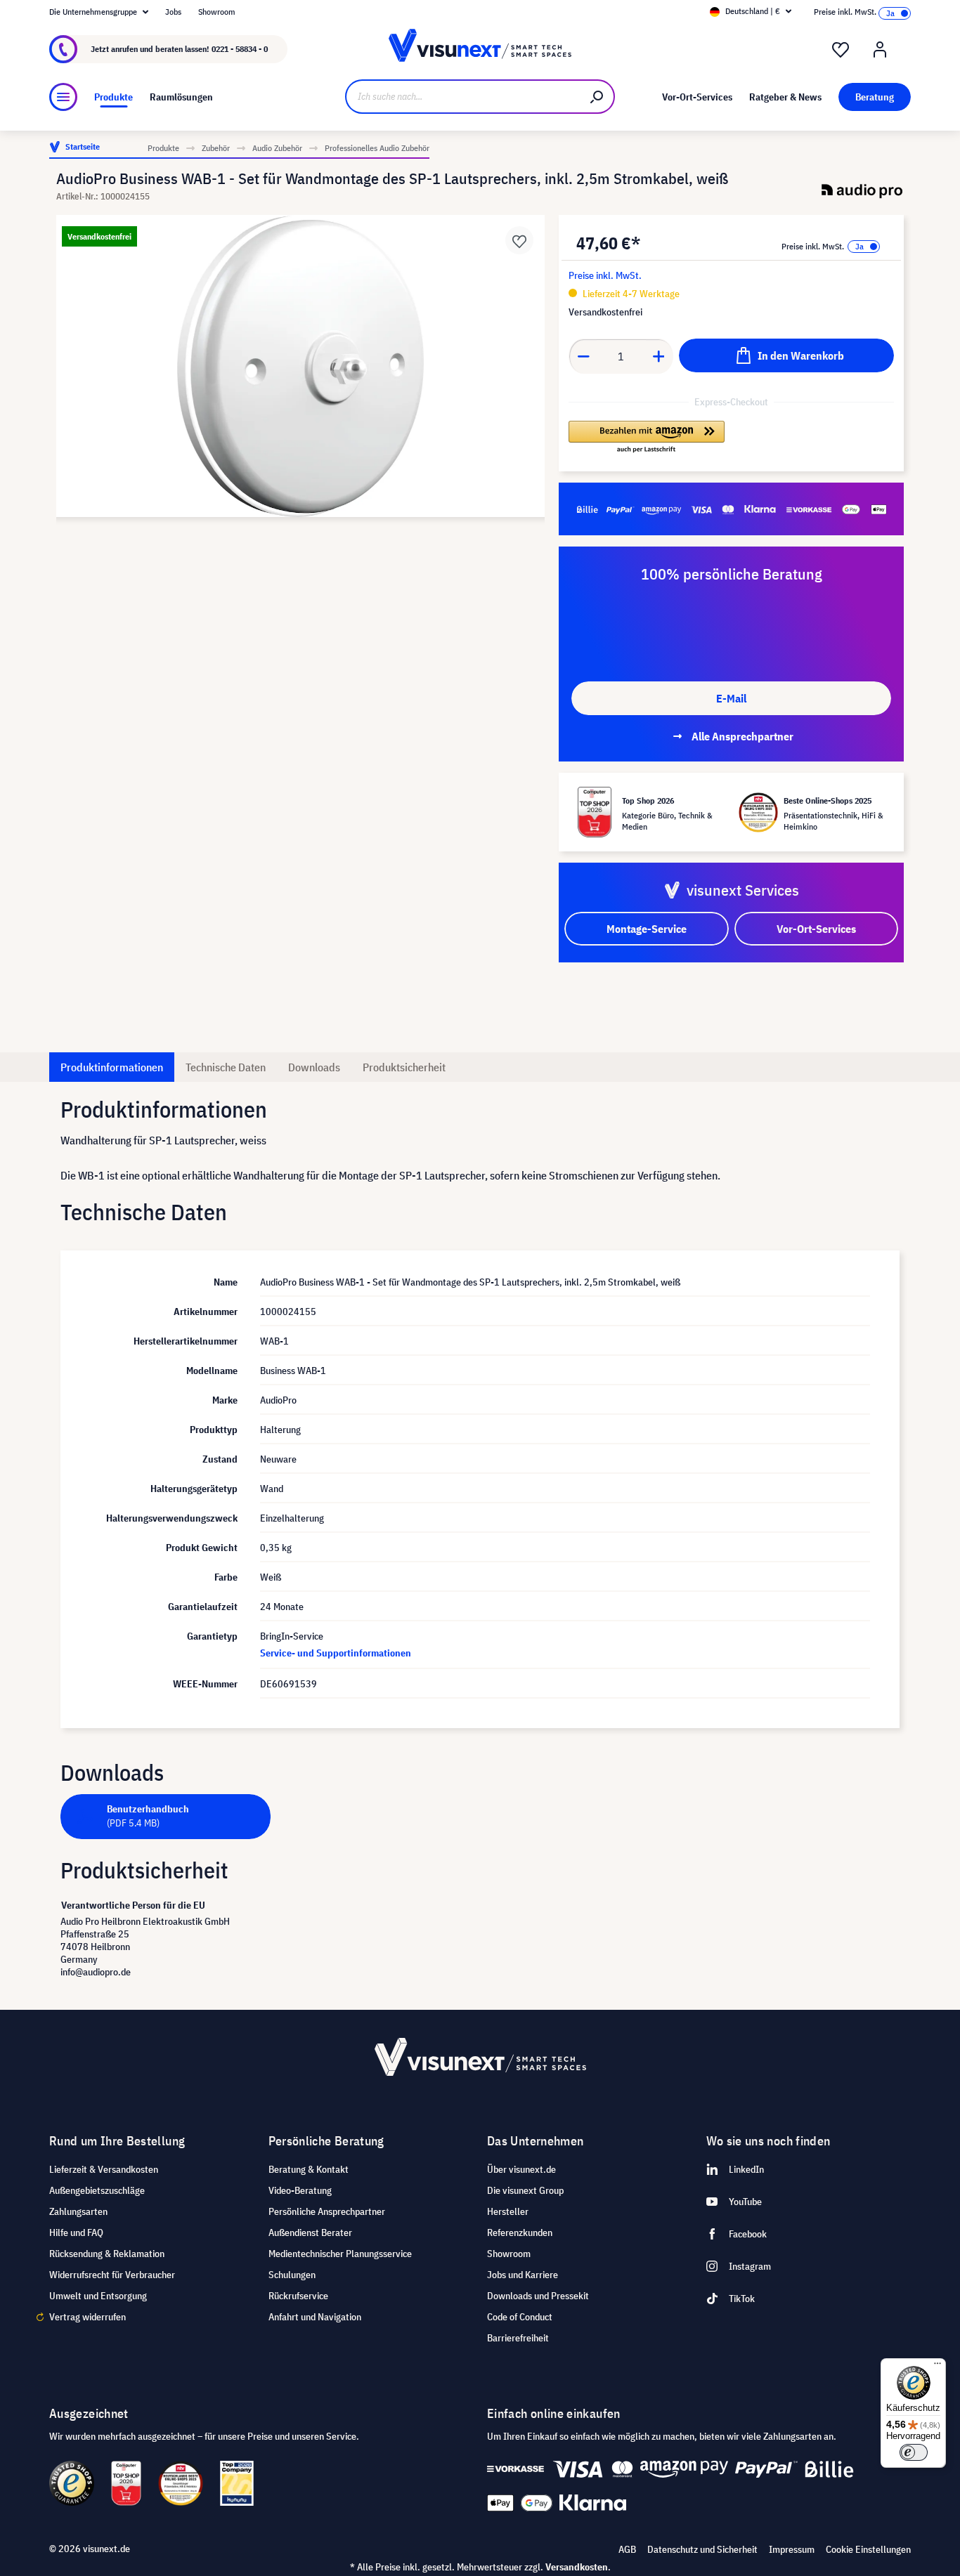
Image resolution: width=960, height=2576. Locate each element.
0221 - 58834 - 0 (240, 49)
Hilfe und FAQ (76, 2232)
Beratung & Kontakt (309, 2169)
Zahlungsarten (78, 2211)
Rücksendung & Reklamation (107, 2254)
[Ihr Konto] (880, 50)
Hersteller (508, 2211)
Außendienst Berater (310, 2232)
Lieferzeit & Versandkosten (104, 2169)
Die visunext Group (525, 2190)
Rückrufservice (298, 2296)
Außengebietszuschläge (97, 2190)
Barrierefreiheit (518, 2338)
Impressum (792, 2549)
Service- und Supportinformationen (336, 1653)
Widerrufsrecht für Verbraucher (112, 2275)
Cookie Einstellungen (868, 2549)
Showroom (217, 12)
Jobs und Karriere (523, 2275)
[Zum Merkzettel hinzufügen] (519, 240)
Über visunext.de (521, 2169)
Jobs (173, 12)
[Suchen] (597, 97)
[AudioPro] (862, 191)
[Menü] (63, 97)
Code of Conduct (520, 2317)
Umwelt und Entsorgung (98, 2296)
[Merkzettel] (841, 50)
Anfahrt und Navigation (315, 2317)
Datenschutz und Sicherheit (702, 2549)
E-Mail (731, 698)
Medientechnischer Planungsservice (340, 2254)
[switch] (914, 2452)
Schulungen (292, 2275)
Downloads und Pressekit (538, 2296)
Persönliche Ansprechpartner (327, 2211)
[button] (646, 438)
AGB (627, 2549)
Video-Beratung (300, 2190)
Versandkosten (577, 2567)
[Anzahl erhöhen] (659, 356)
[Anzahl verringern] (583, 356)
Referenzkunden (520, 2232)
